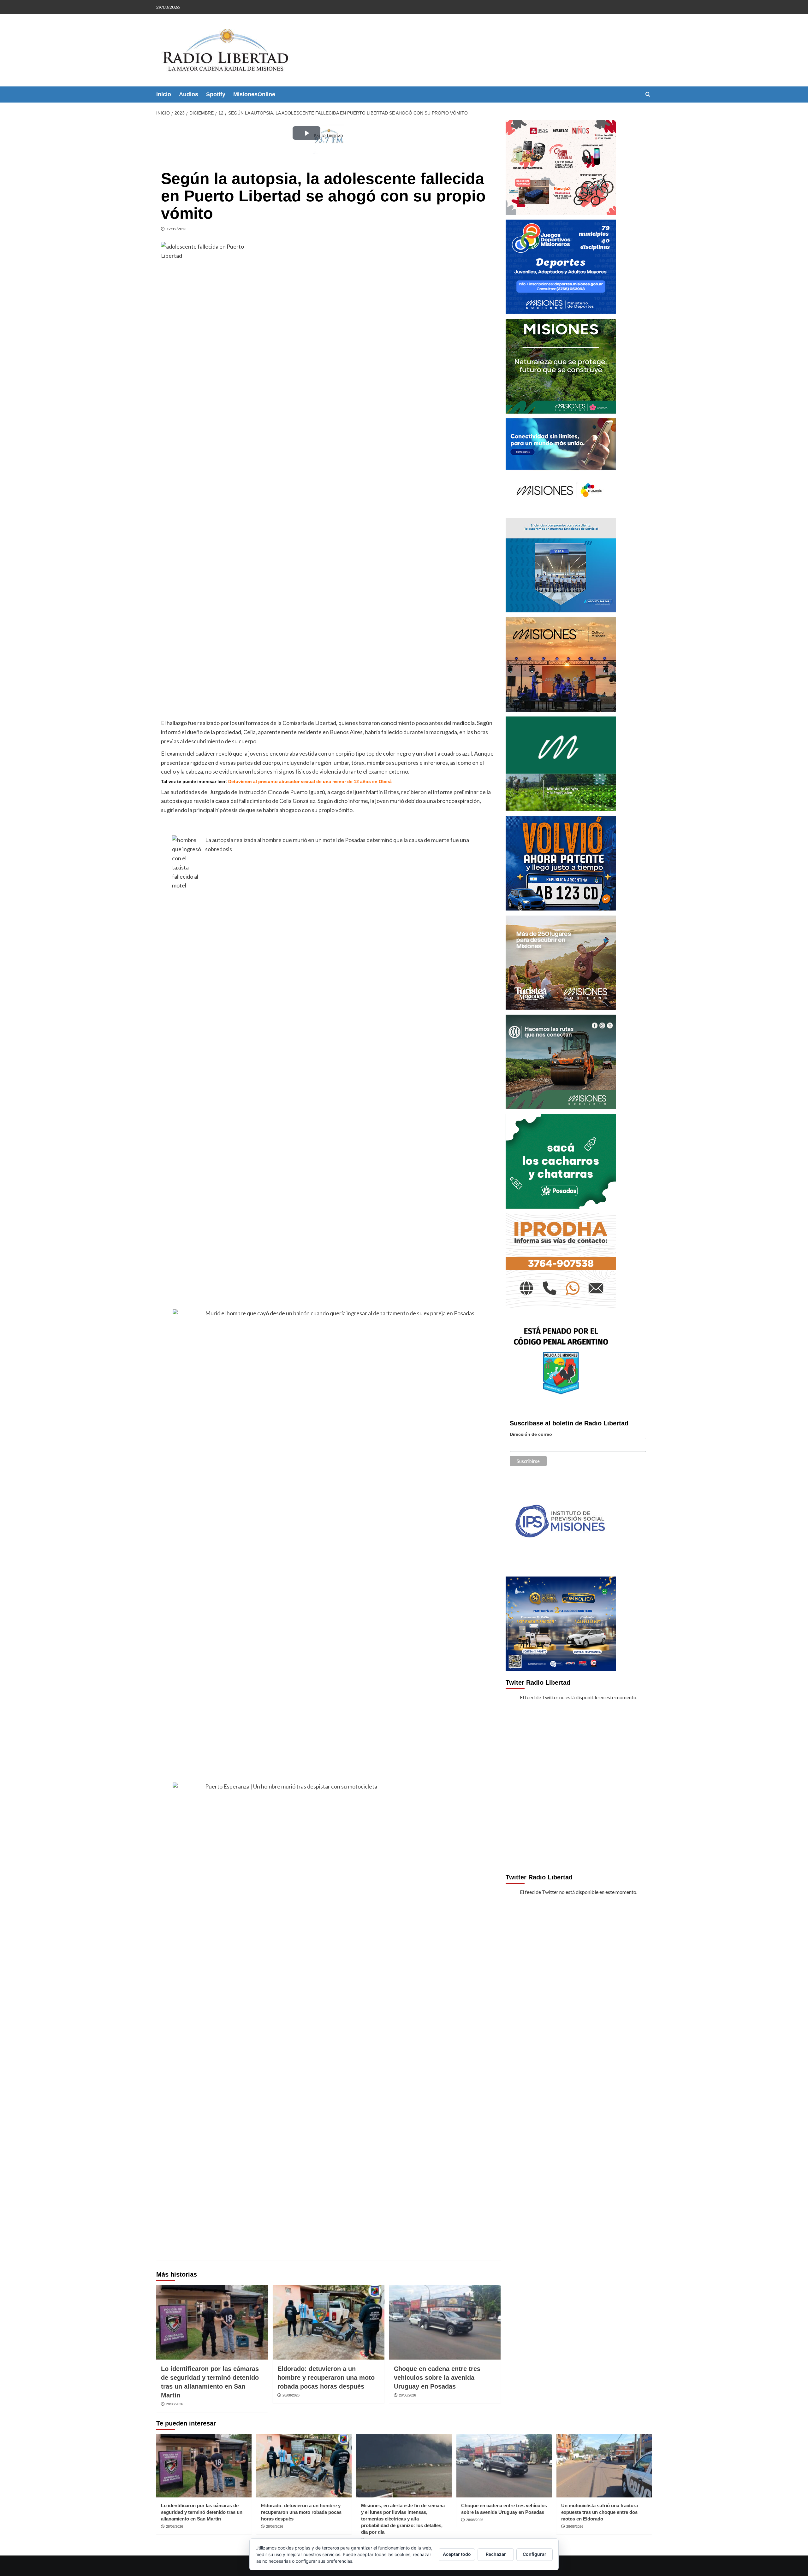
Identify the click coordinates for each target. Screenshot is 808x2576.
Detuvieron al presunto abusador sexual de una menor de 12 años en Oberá (310, 781)
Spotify (216, 94)
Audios (189, 94)
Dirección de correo (531, 1434)
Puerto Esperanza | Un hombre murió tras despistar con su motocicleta (291, 1786)
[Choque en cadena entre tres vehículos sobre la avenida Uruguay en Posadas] (445, 2322)
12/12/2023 (176, 229)
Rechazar (496, 2554)
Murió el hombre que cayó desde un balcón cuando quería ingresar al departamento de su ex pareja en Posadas (340, 1313)
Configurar (535, 2554)
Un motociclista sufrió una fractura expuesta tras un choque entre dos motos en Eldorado (600, 2512)
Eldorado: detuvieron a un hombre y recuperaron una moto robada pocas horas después (326, 2378)
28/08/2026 (175, 2404)
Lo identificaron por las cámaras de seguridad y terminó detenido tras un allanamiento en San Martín (202, 2512)
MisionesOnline (254, 94)
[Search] (648, 94)
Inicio (164, 94)
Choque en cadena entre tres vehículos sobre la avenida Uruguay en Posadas (437, 2378)
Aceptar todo (457, 2554)
